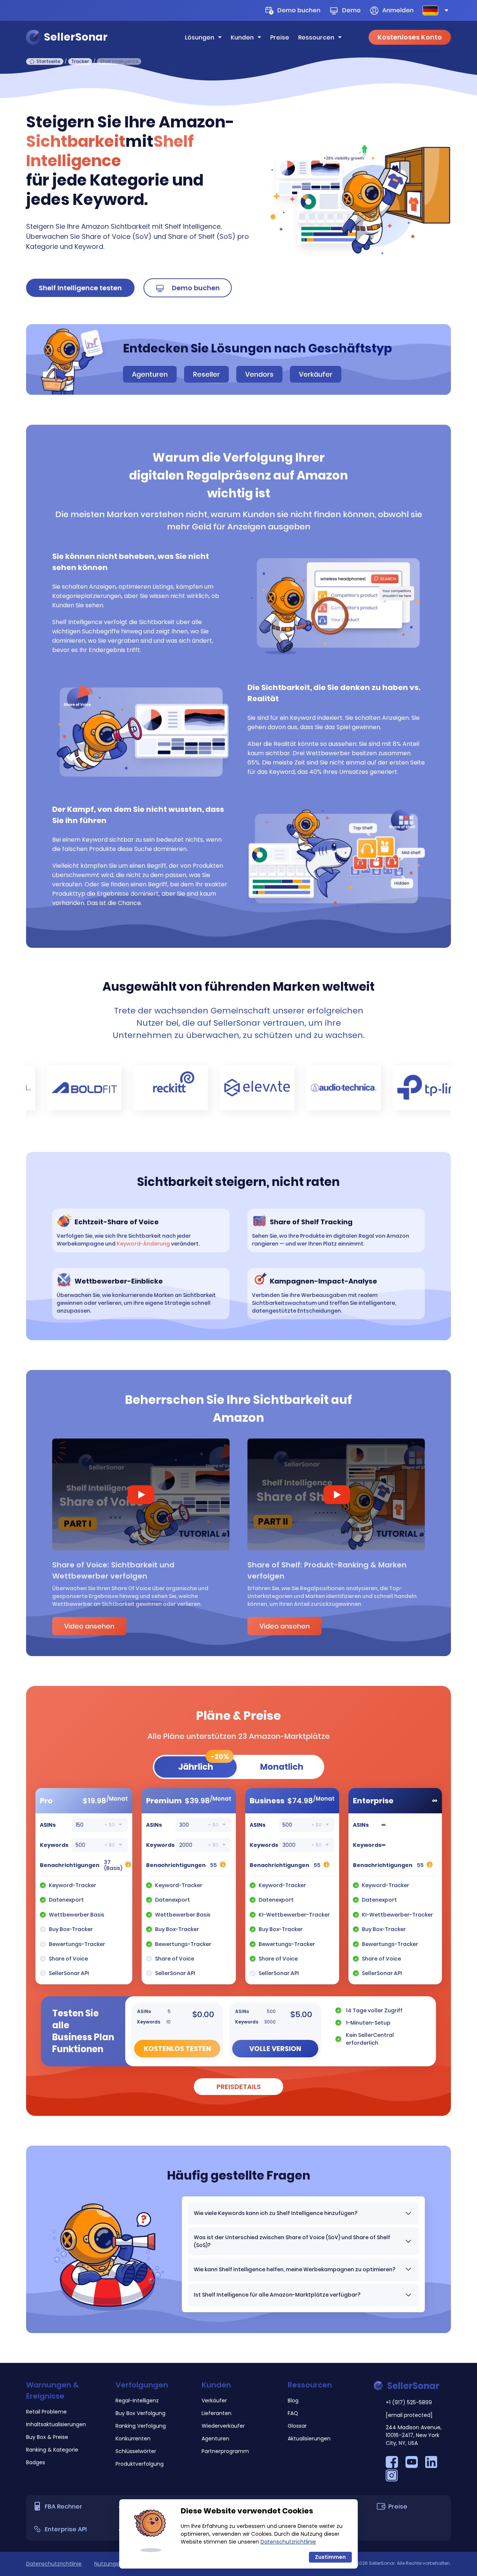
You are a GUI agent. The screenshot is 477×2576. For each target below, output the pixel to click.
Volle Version (275, 2049)
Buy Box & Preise (47, 2437)
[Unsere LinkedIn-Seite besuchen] (431, 2466)
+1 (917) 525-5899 (409, 2402)
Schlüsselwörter (136, 2451)
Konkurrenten (133, 2439)
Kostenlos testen (177, 2049)
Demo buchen (299, 10)
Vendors (259, 374)
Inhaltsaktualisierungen (56, 2424)
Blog (293, 2401)
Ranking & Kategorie (52, 2450)
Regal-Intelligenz (137, 2401)
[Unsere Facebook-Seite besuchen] (393, 2466)
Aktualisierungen (309, 2439)
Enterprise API (66, 2529)
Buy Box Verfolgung (140, 2413)
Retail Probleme (46, 2412)
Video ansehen (89, 1626)
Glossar (297, 2426)
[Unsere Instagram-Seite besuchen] (392, 2479)
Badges (36, 2462)
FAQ (293, 2413)
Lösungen (200, 37)
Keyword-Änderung (143, 1244)
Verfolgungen (142, 2385)
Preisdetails (239, 2087)
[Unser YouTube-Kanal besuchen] (412, 2466)
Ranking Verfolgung (141, 2426)
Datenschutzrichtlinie (54, 2564)
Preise (280, 37)
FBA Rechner (64, 2507)
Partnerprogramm (225, 2451)
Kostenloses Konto (410, 37)
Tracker (80, 61)
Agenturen (150, 374)
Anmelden (398, 10)
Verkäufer (316, 374)
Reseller (206, 374)
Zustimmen (330, 2557)
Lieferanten (217, 2413)
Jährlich (204, 1765)
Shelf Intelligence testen (80, 288)
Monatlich (282, 1767)
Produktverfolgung (140, 2464)
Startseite (48, 61)
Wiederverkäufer (223, 2426)
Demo (351, 10)
